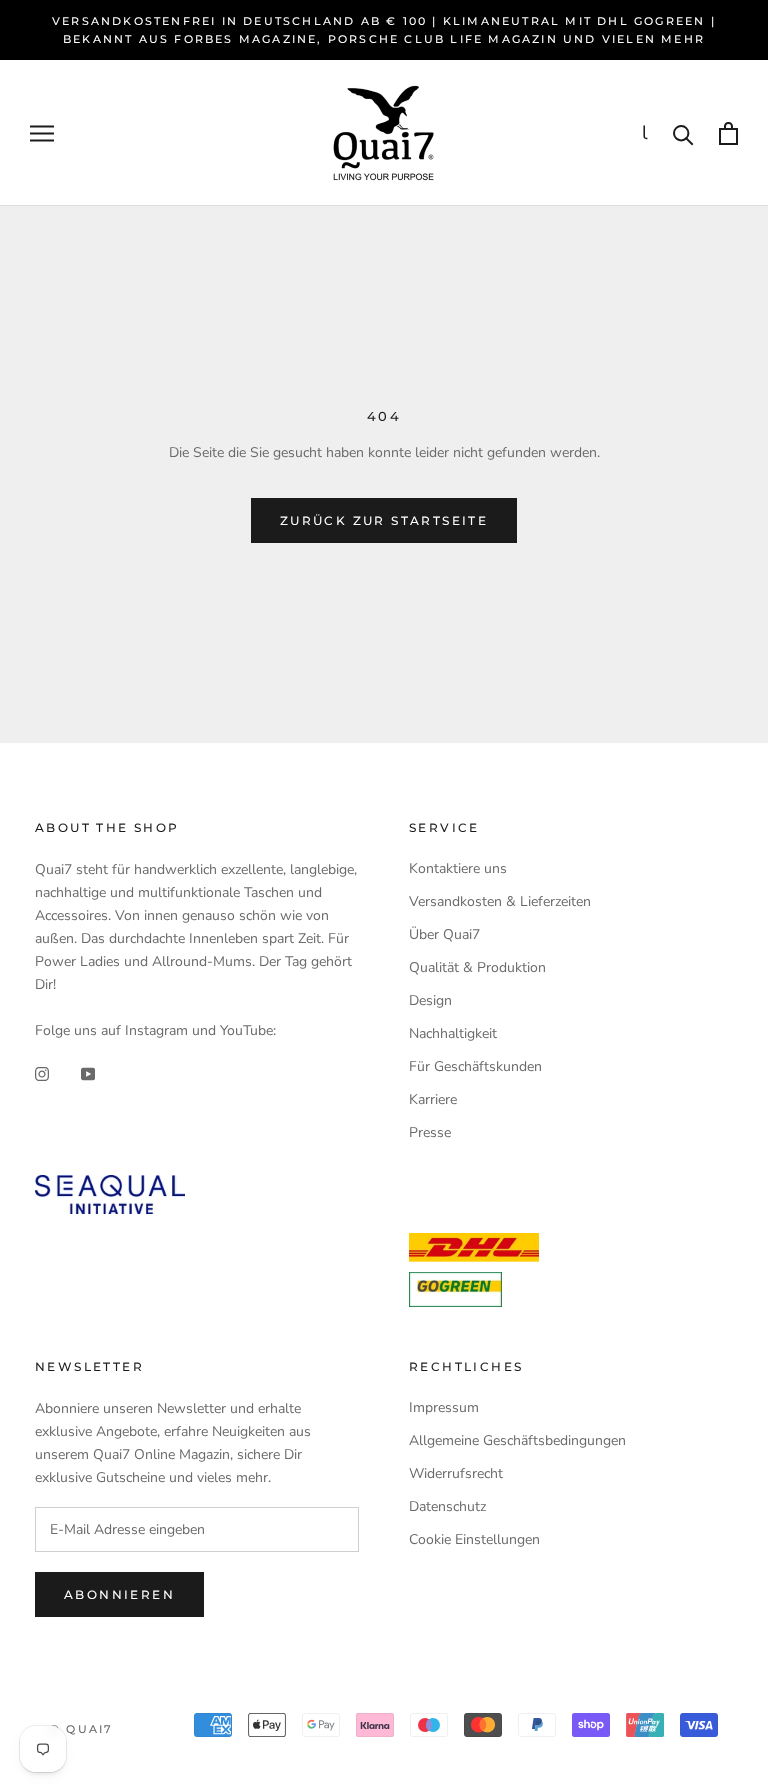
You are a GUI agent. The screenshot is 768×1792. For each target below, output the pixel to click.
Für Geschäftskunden (475, 1066)
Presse (430, 1132)
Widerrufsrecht (456, 1473)
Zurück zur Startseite (384, 520)
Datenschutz (447, 1506)
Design (430, 1000)
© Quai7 (81, 1729)
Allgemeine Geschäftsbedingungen (517, 1440)
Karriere (433, 1099)
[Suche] (683, 133)
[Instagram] (42, 1073)
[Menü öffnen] (42, 133)
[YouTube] (88, 1073)
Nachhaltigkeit (453, 1033)
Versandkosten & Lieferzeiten (500, 901)
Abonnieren (119, 1594)
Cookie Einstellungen (474, 1539)
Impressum (444, 1407)
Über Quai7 (444, 934)
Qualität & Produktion (477, 967)
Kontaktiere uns (458, 868)
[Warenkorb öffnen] (728, 133)
